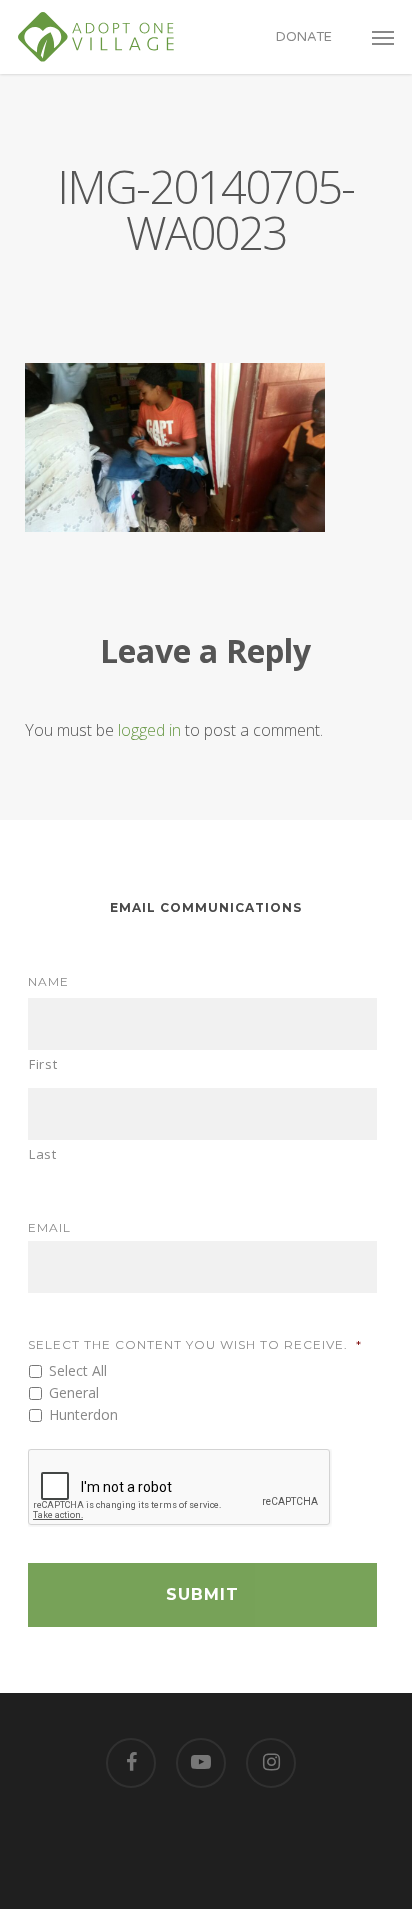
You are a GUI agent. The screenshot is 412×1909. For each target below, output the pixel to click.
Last (43, 1154)
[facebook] (131, 1763)
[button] (383, 37)
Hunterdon (83, 1414)
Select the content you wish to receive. (195, 1344)
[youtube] (201, 1763)
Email (49, 1227)
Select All (78, 1370)
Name (48, 981)
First (43, 1064)
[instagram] (271, 1763)
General (74, 1392)
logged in (149, 730)
